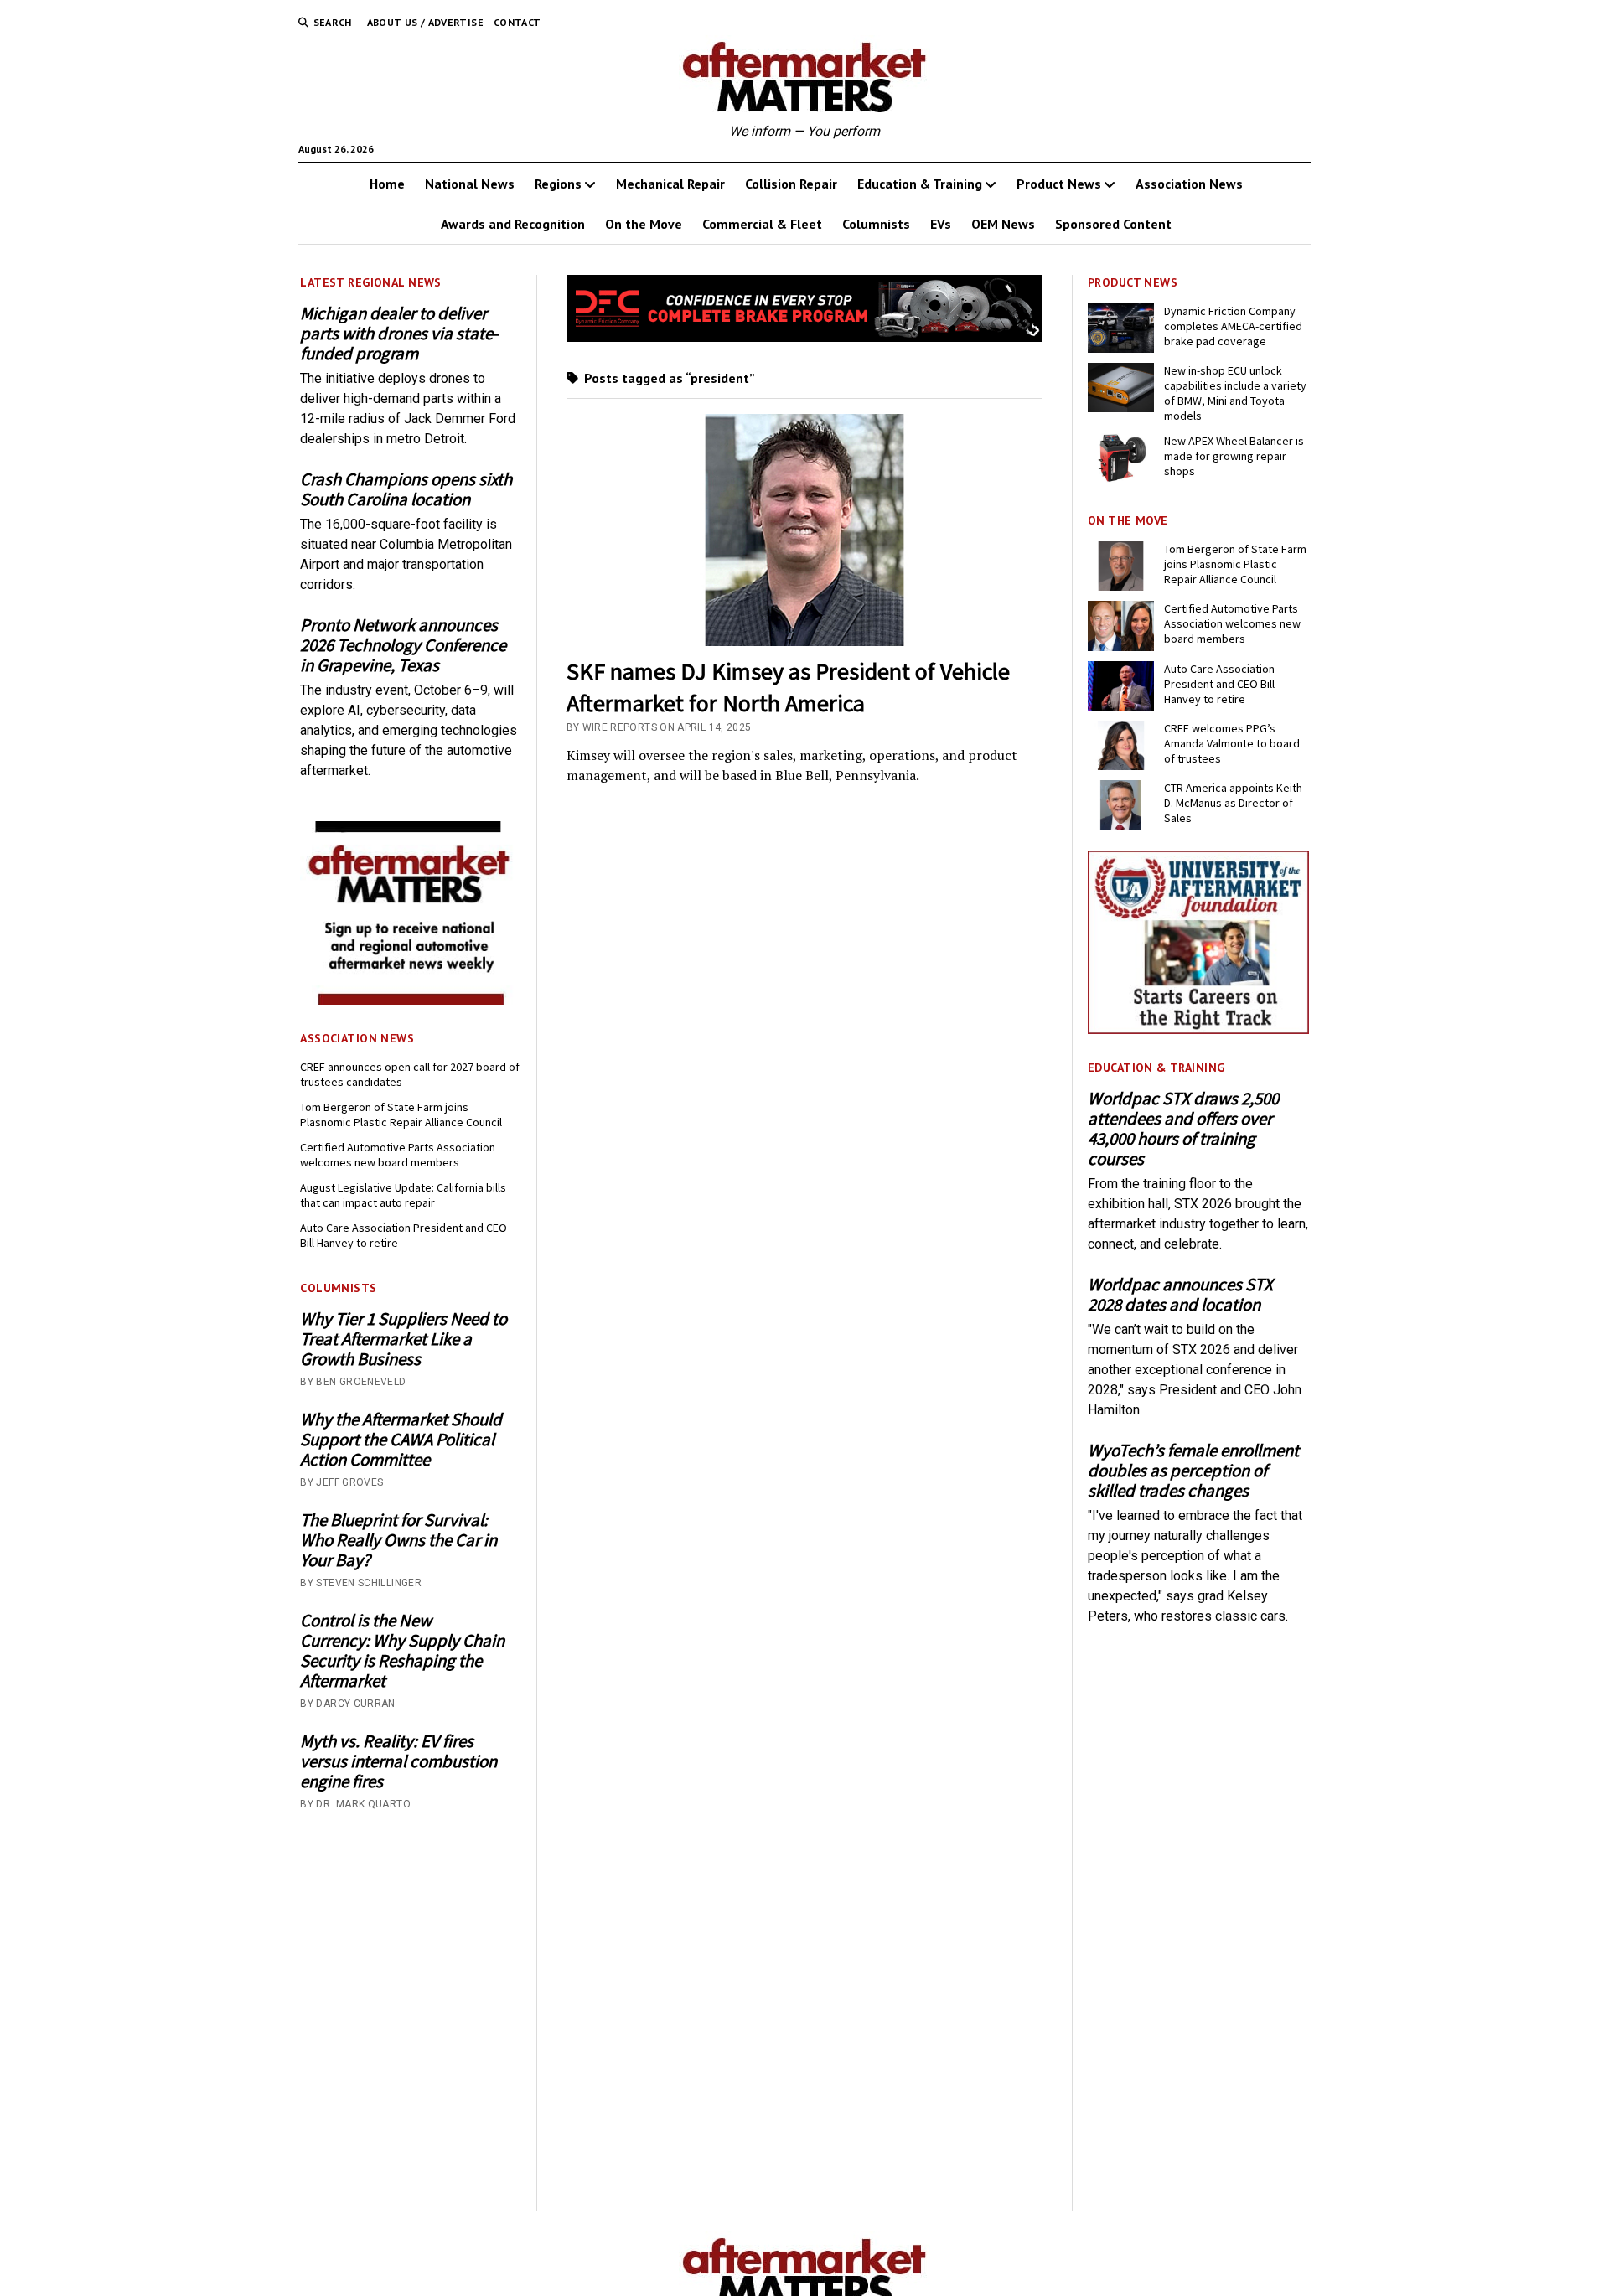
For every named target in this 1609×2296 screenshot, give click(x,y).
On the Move (644, 224)
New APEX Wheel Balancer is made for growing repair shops (1234, 456)
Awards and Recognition (513, 224)
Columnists (876, 224)
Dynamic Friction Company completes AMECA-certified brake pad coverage (1233, 326)
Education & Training (920, 184)
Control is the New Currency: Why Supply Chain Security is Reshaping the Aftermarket (402, 1651)
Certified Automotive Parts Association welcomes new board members (398, 1155)
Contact (517, 22)
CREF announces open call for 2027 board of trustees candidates (410, 1074)
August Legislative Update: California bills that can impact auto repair (403, 1195)
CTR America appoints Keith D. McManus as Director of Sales (1233, 803)
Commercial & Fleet (762, 224)
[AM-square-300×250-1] (411, 1000)
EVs (941, 224)
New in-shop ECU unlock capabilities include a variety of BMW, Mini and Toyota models (1235, 393)
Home (387, 184)
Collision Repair (791, 184)
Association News (1189, 184)
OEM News (1003, 224)
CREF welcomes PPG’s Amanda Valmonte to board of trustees (1232, 743)
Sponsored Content (1113, 224)
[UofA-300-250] (1198, 1029)
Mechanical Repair (670, 184)
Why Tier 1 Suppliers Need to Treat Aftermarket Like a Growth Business (404, 1339)
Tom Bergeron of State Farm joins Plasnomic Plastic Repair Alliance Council (401, 1114)
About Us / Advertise (425, 22)
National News (470, 184)
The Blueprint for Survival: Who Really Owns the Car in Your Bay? (398, 1540)
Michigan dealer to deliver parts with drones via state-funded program (399, 334)
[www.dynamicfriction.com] (805, 337)
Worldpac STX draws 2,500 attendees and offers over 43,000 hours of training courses (1183, 1129)
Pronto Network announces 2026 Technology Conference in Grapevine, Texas (403, 645)
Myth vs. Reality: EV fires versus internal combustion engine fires (398, 1761)
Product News (1059, 184)
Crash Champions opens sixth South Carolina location (406, 489)
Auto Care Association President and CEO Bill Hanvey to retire (404, 1235)
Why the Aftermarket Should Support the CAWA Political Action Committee (401, 1440)
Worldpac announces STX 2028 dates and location (1180, 1295)
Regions (558, 184)
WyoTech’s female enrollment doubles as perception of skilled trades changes (1193, 1471)
